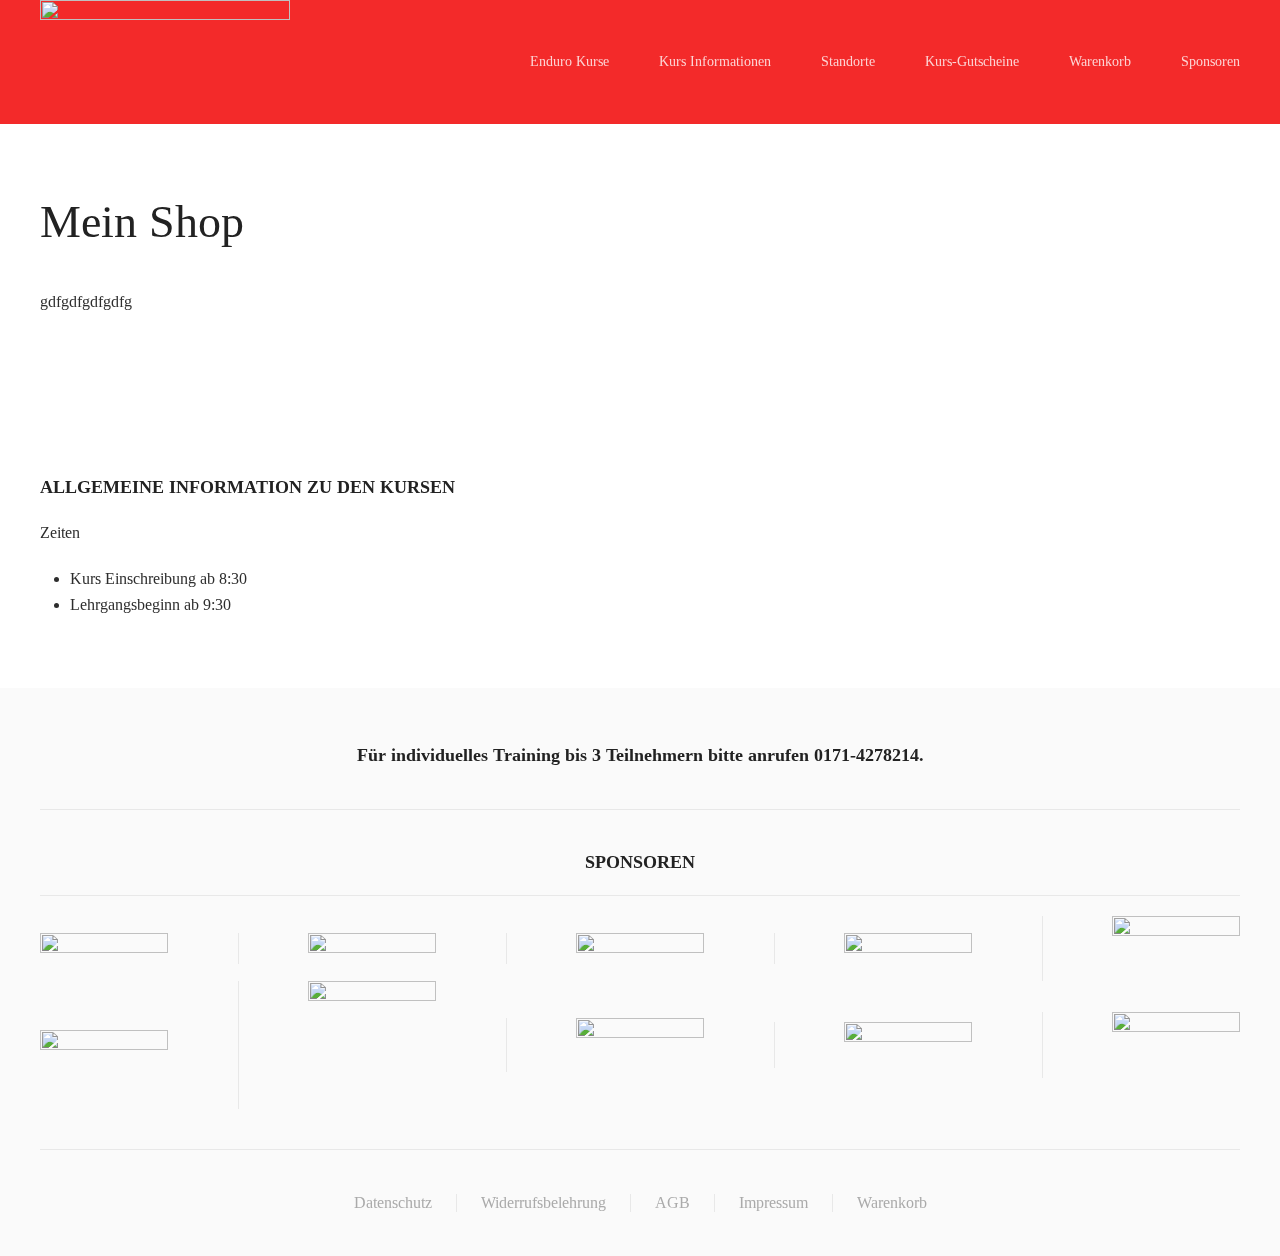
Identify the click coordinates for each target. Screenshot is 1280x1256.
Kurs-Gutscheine (972, 61)
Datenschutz (393, 1202)
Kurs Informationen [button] (715, 61)
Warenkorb (1100, 61)
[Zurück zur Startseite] (165, 62)
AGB (672, 1202)
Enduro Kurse (569, 61)
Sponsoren (1210, 61)
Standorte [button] (848, 61)
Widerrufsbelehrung (543, 1202)
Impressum (773, 1202)
